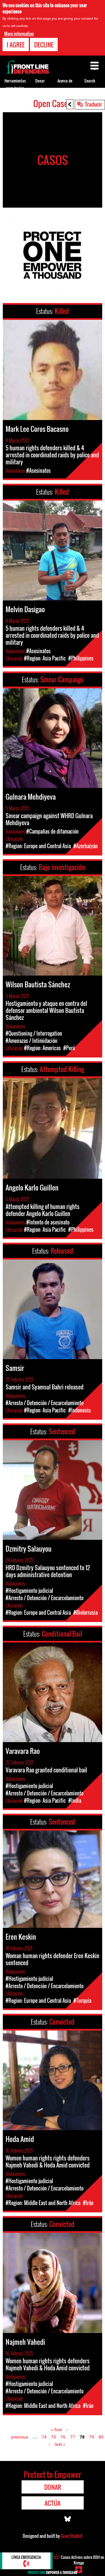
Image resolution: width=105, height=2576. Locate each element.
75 (53, 2437)
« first (56, 2430)
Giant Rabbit (72, 2536)
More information (19, 34)
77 (73, 2437)
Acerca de (65, 81)
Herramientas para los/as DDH (15, 88)
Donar (40, 81)
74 (44, 2437)
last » (60, 2444)
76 (63, 2437)
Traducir (93, 104)
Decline (44, 45)
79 (92, 2437)
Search (90, 81)
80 (101, 2437)
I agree (16, 45)
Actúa (53, 2503)
